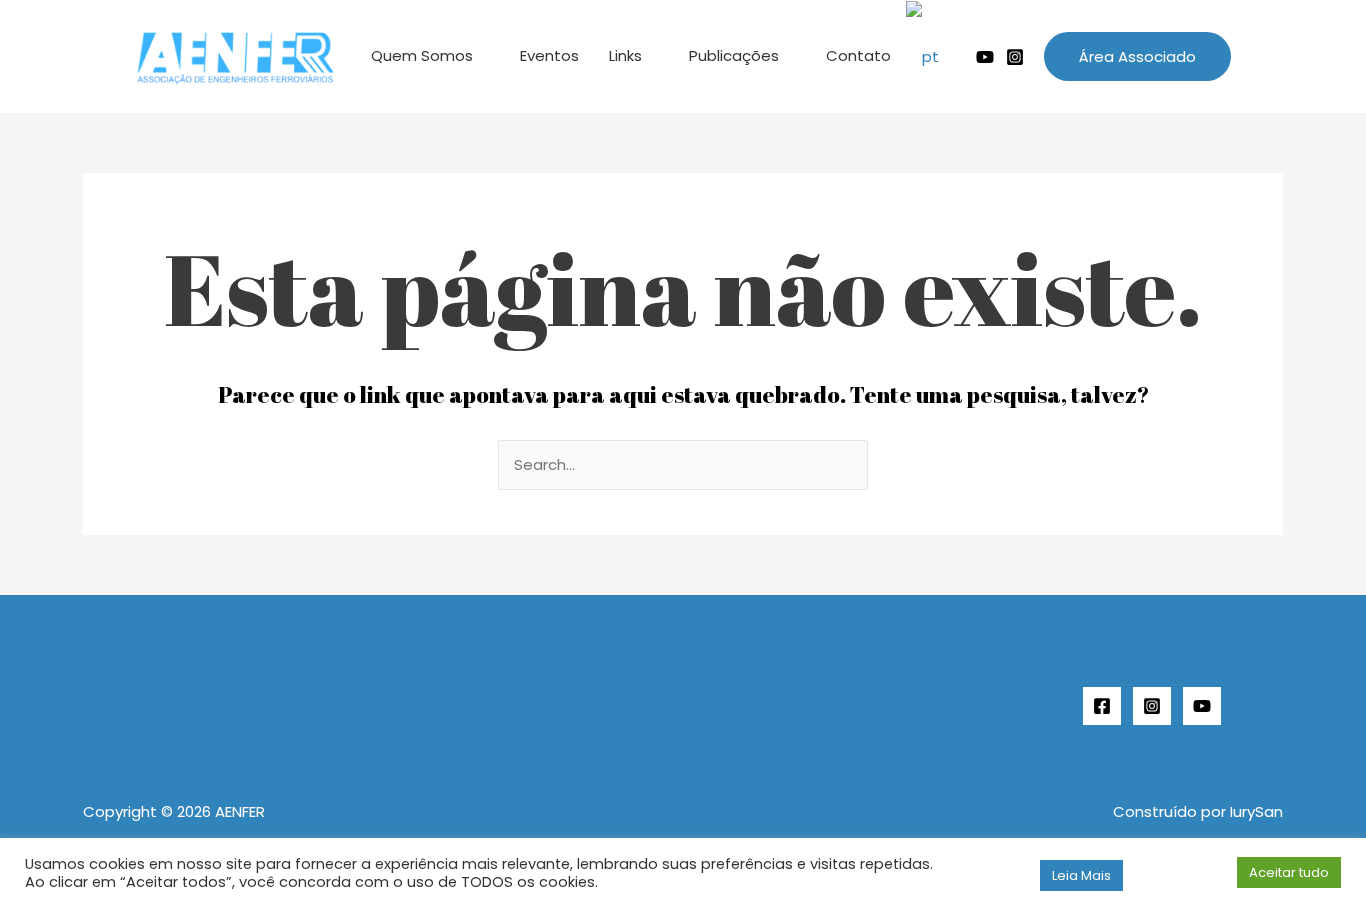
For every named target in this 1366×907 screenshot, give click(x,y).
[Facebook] (1102, 706)
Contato (858, 55)
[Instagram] (1015, 57)
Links (625, 55)
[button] (1137, 56)
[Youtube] (985, 57)
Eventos (549, 55)
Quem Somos (422, 55)
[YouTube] (1202, 706)
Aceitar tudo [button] (1289, 872)
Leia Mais (1081, 875)
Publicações (734, 55)
